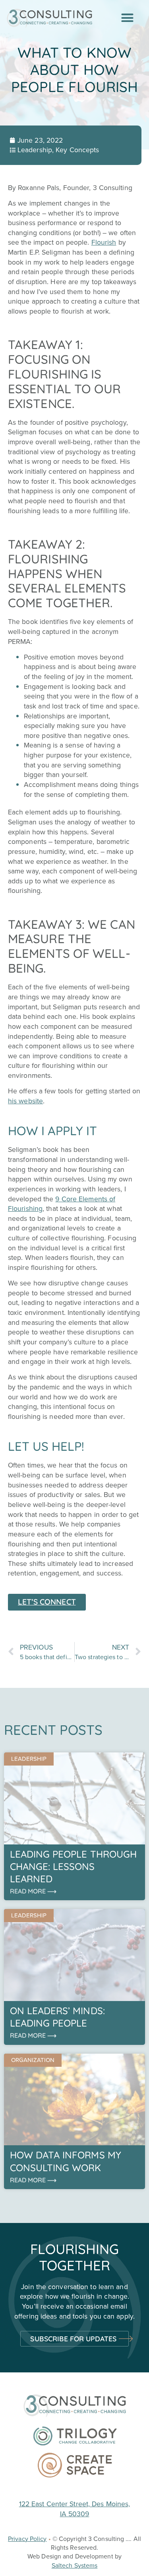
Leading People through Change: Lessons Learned (73, 1866)
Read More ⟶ (33, 1891)
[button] (128, 18)
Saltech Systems (75, 2565)
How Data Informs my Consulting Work (66, 2161)
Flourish (104, 242)
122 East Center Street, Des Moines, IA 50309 (75, 2509)
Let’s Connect (47, 1602)
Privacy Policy (27, 2539)
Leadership (35, 150)
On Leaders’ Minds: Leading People (57, 2017)
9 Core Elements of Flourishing (62, 1204)
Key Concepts (77, 150)
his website (25, 1101)
